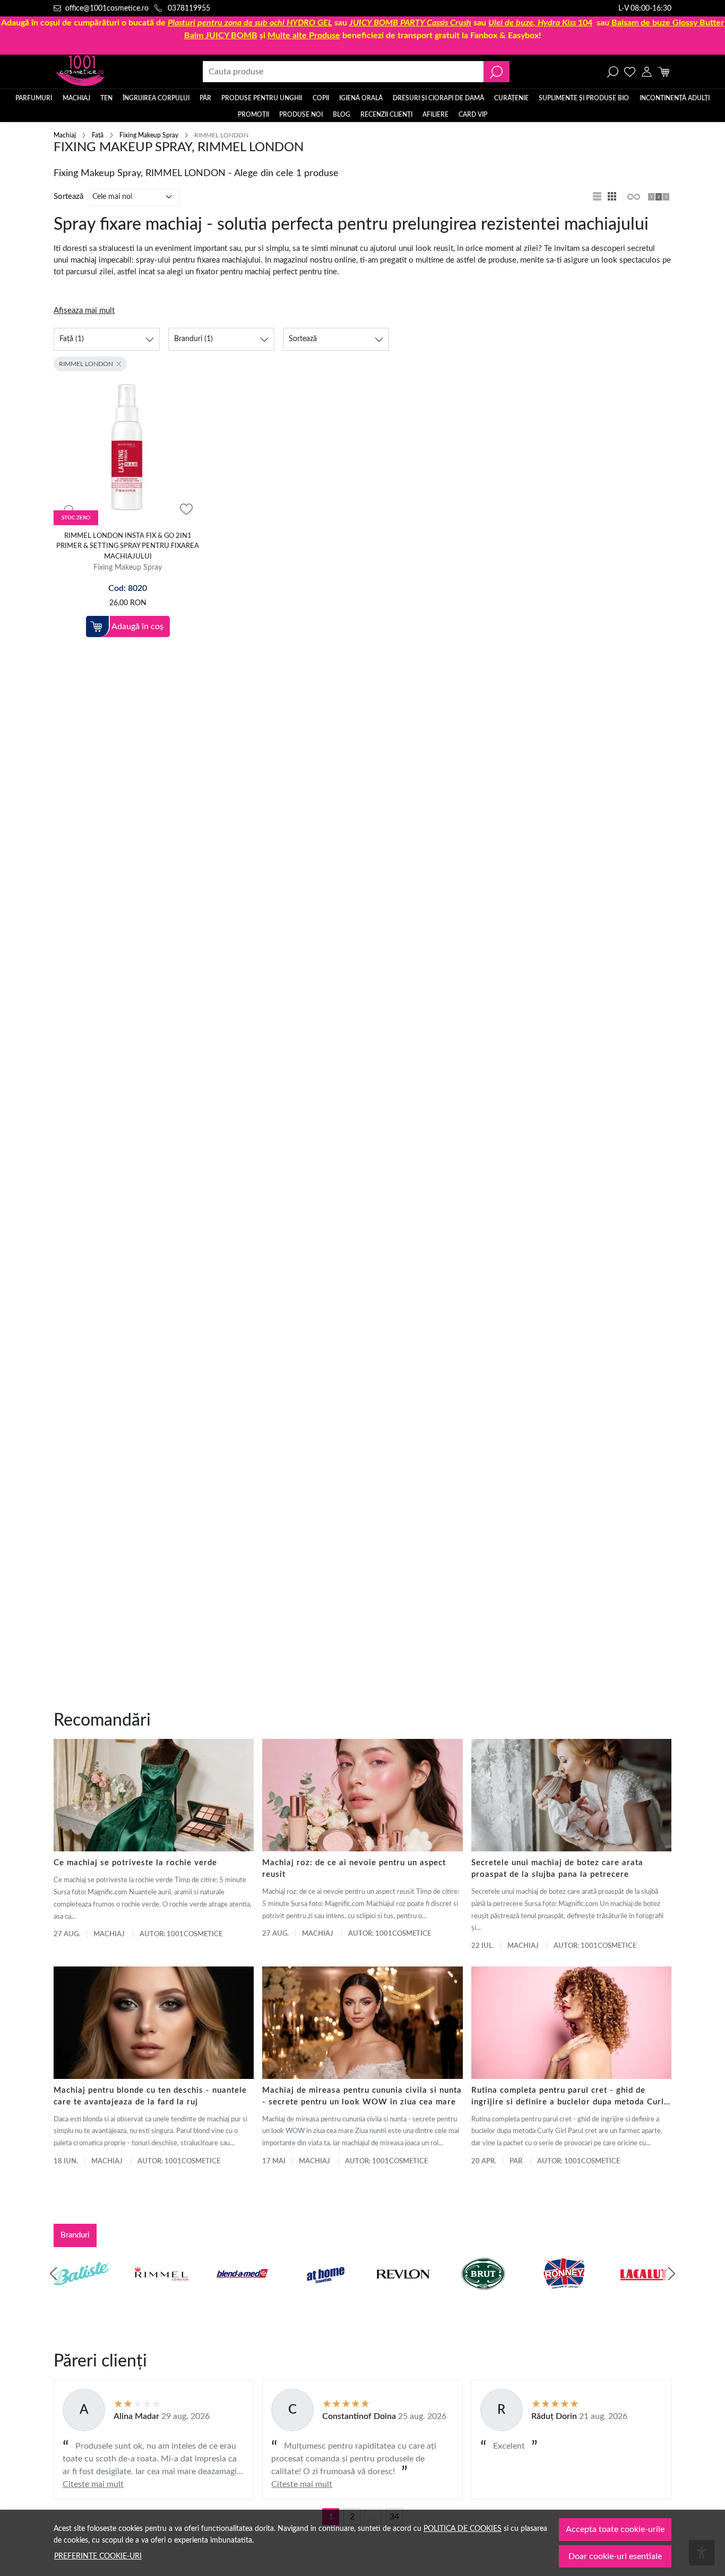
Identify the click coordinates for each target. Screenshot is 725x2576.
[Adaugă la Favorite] (186, 510)
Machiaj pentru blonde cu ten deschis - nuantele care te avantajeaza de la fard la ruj (150, 2096)
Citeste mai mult (93, 2484)
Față (98, 135)
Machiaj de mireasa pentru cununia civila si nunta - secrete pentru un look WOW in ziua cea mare (362, 2096)
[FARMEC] (403, 2294)
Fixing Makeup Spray (149, 135)
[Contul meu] (647, 72)
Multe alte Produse (304, 36)
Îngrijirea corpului (156, 98)
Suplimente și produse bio (584, 98)
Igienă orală (361, 98)
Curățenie (511, 98)
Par (516, 2161)
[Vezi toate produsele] (633, 197)
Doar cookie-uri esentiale (615, 2556)
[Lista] (598, 197)
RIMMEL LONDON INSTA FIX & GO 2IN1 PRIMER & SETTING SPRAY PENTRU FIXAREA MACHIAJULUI (128, 546)
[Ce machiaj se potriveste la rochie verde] (154, 1795)
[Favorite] (630, 72)
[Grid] (613, 197)
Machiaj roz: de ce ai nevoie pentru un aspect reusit (354, 1869)
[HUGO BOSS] (564, 2294)
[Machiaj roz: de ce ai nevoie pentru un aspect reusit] (362, 1795)
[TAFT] (162, 2294)
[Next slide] (671, 2274)
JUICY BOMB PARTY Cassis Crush (410, 23)
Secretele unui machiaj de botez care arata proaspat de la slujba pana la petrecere (557, 1869)
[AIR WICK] (81, 2294)
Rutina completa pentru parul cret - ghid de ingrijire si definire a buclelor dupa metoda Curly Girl (570, 2097)
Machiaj (76, 98)
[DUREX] (323, 2294)
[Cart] (664, 72)
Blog (342, 115)
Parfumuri (34, 98)
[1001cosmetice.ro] (111, 72)
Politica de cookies (463, 2529)
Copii (321, 98)
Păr (205, 98)
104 (540, 23)
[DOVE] (484, 2294)
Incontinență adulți (675, 98)
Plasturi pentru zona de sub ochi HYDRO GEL (250, 23)
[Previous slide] (54, 2274)
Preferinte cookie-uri (98, 2556)
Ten (106, 98)
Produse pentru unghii (262, 98)
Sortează (68, 197)
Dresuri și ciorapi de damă (438, 98)
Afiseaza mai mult (84, 311)
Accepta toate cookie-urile (615, 2529)
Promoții (253, 115)
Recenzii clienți (386, 115)
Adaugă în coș (137, 626)
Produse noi (301, 115)
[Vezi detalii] (68, 510)
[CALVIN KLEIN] (644, 2294)
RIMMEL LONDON (86, 364)
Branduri (75, 2235)
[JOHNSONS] (242, 2294)
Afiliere (435, 115)
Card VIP (473, 115)
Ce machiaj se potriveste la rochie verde (135, 1863)
